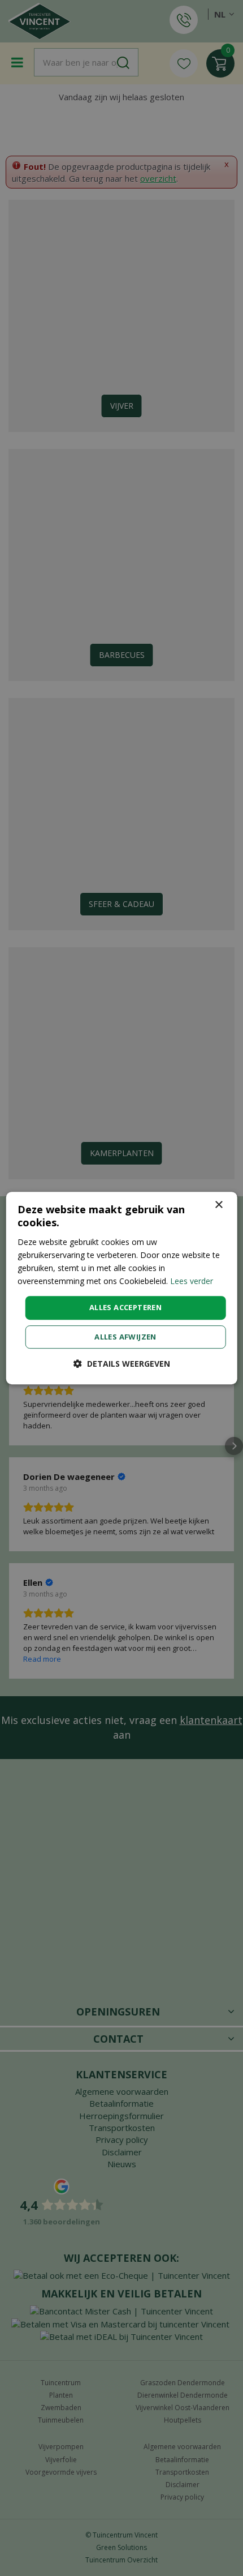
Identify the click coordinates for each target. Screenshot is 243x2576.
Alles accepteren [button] (125, 1307)
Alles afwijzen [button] (125, 1337)
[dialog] (122, 1288)
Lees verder (192, 1281)
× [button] (218, 1205)
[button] (122, 1364)
